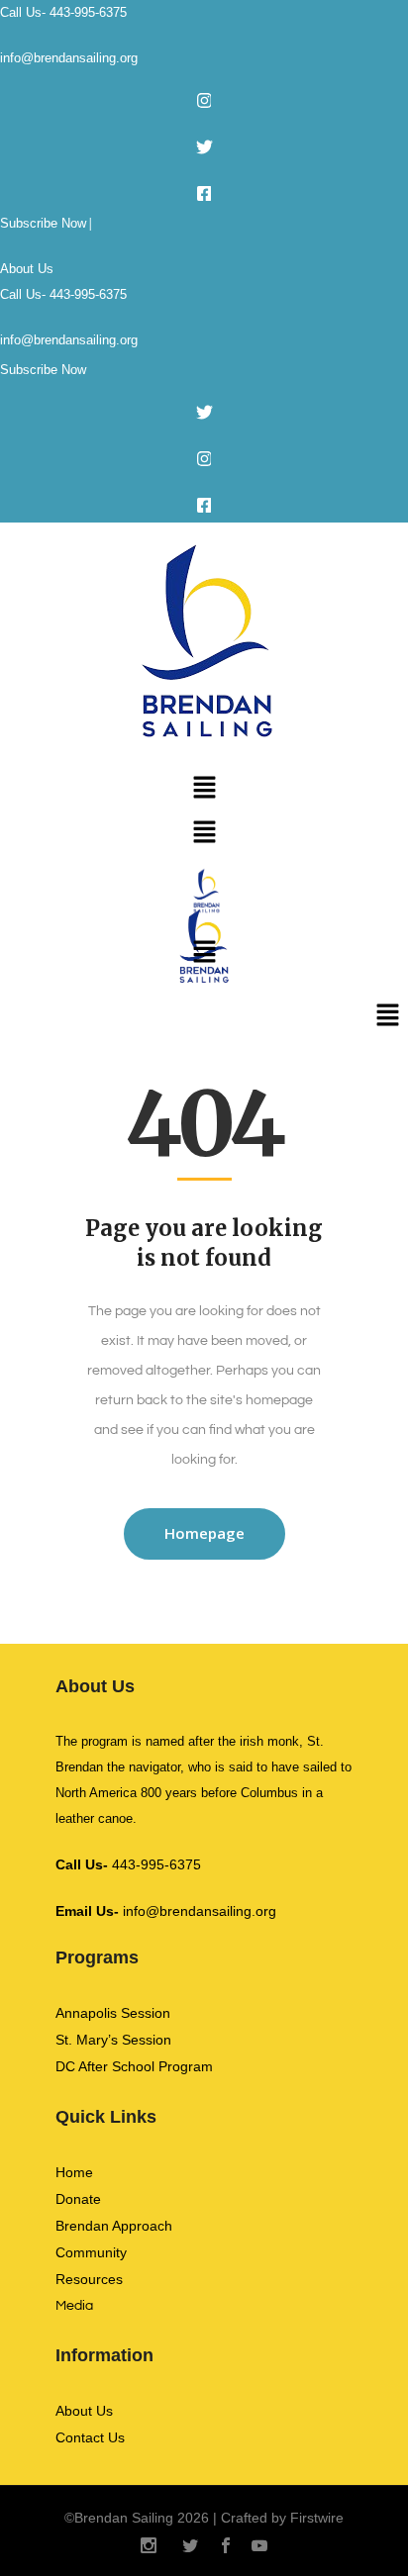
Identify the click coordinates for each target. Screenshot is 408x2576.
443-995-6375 (128, 1864)
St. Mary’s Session (113, 2040)
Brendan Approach (114, 2226)
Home (74, 2172)
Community (91, 2252)
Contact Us (90, 2437)
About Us (27, 269)
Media (74, 2306)
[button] (204, 789)
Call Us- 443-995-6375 (63, 12)
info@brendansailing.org (69, 58)
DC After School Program (134, 2066)
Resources (89, 2279)
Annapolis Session (113, 2013)
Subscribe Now (43, 223)
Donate (78, 2199)
